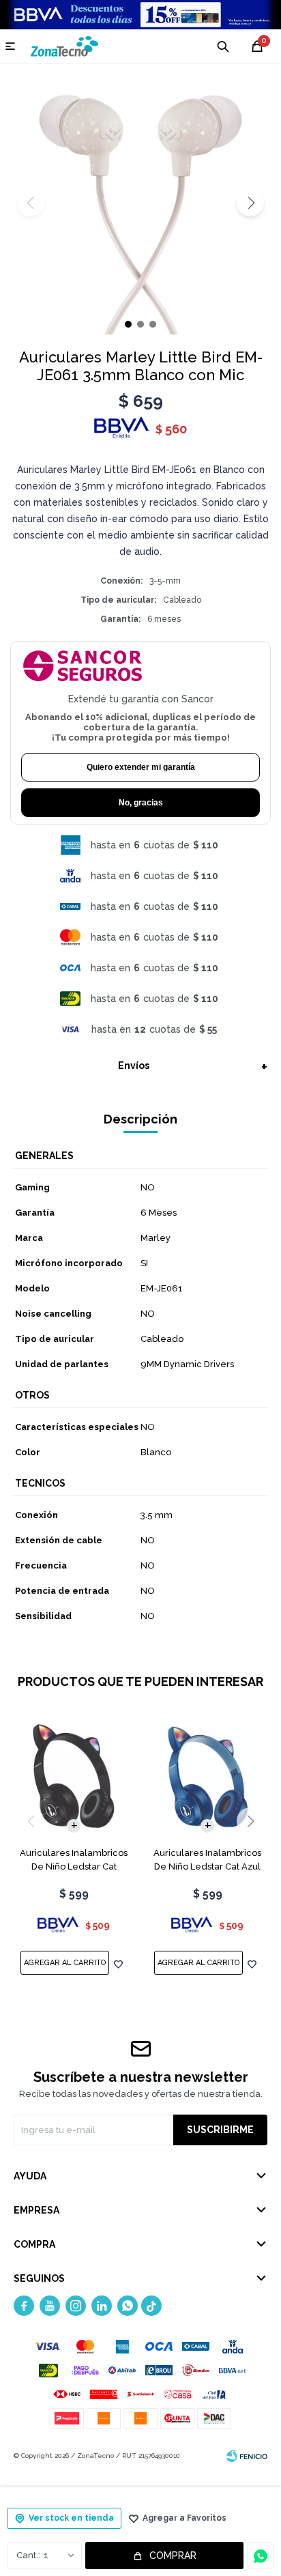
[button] (250, 203)
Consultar (261, 2556)
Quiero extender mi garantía (141, 767)
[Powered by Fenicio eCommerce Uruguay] (247, 2456)
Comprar (173, 2556)
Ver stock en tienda (71, 2518)
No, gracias (141, 803)
